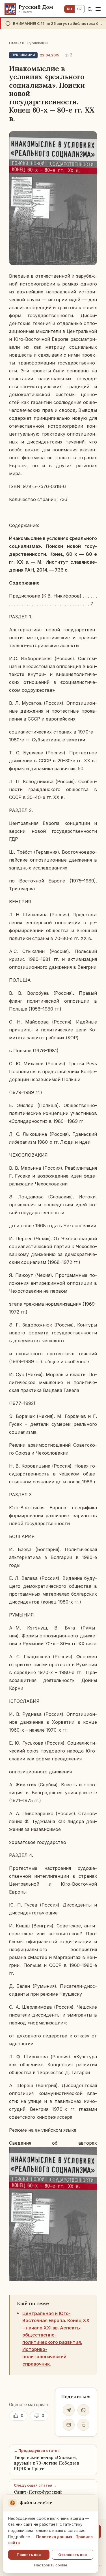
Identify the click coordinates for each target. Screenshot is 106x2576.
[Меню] (98, 9)
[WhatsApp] (83, 2410)
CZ (80, 9)
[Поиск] (90, 9)
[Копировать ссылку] (83, 2425)
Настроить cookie (51, 2565)
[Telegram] (69, 2410)
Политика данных (54, 2537)
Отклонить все (73, 2555)
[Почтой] (69, 2425)
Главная (16, 43)
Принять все (29, 2555)
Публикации (38, 43)
